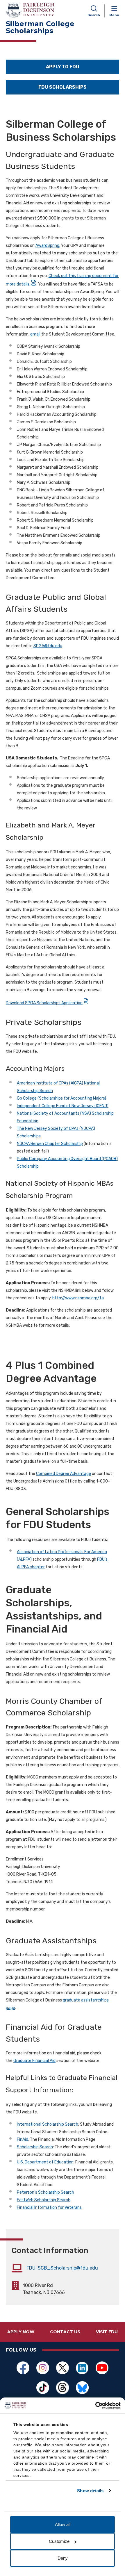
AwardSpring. (48, 246)
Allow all (63, 2524)
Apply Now (21, 2332)
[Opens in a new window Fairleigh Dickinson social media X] (63, 2368)
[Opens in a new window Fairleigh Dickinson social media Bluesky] (82, 2388)
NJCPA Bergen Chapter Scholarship (50, 1144)
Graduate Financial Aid (34, 2061)
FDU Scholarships (63, 87)
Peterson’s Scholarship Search (45, 2192)
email (35, 334)
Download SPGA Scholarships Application (44, 1003)
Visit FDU (107, 2332)
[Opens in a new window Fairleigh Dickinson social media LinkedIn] (82, 2368)
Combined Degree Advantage (64, 1474)
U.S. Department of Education (45, 2162)
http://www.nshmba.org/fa (78, 1298)
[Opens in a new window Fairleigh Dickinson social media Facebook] (23, 2368)
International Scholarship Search (48, 2124)
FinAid (23, 2139)
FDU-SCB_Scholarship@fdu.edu (62, 2268)
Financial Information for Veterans (49, 2207)
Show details (90, 2491)
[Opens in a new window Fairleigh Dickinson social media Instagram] (43, 2368)
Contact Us (65, 2332)
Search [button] (94, 15)
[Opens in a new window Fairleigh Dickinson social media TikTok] (43, 2388)
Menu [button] (114, 15)
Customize (59, 2541)
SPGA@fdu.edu (48, 646)
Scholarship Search (35, 2147)
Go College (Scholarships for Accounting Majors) (61, 1098)
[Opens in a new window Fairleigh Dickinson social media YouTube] (102, 2368)
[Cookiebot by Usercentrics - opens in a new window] (95, 2406)
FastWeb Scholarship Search (44, 2200)
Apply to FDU (63, 67)
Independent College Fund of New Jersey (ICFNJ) (63, 1106)
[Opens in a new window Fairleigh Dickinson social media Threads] (63, 2388)
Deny (63, 2558)
